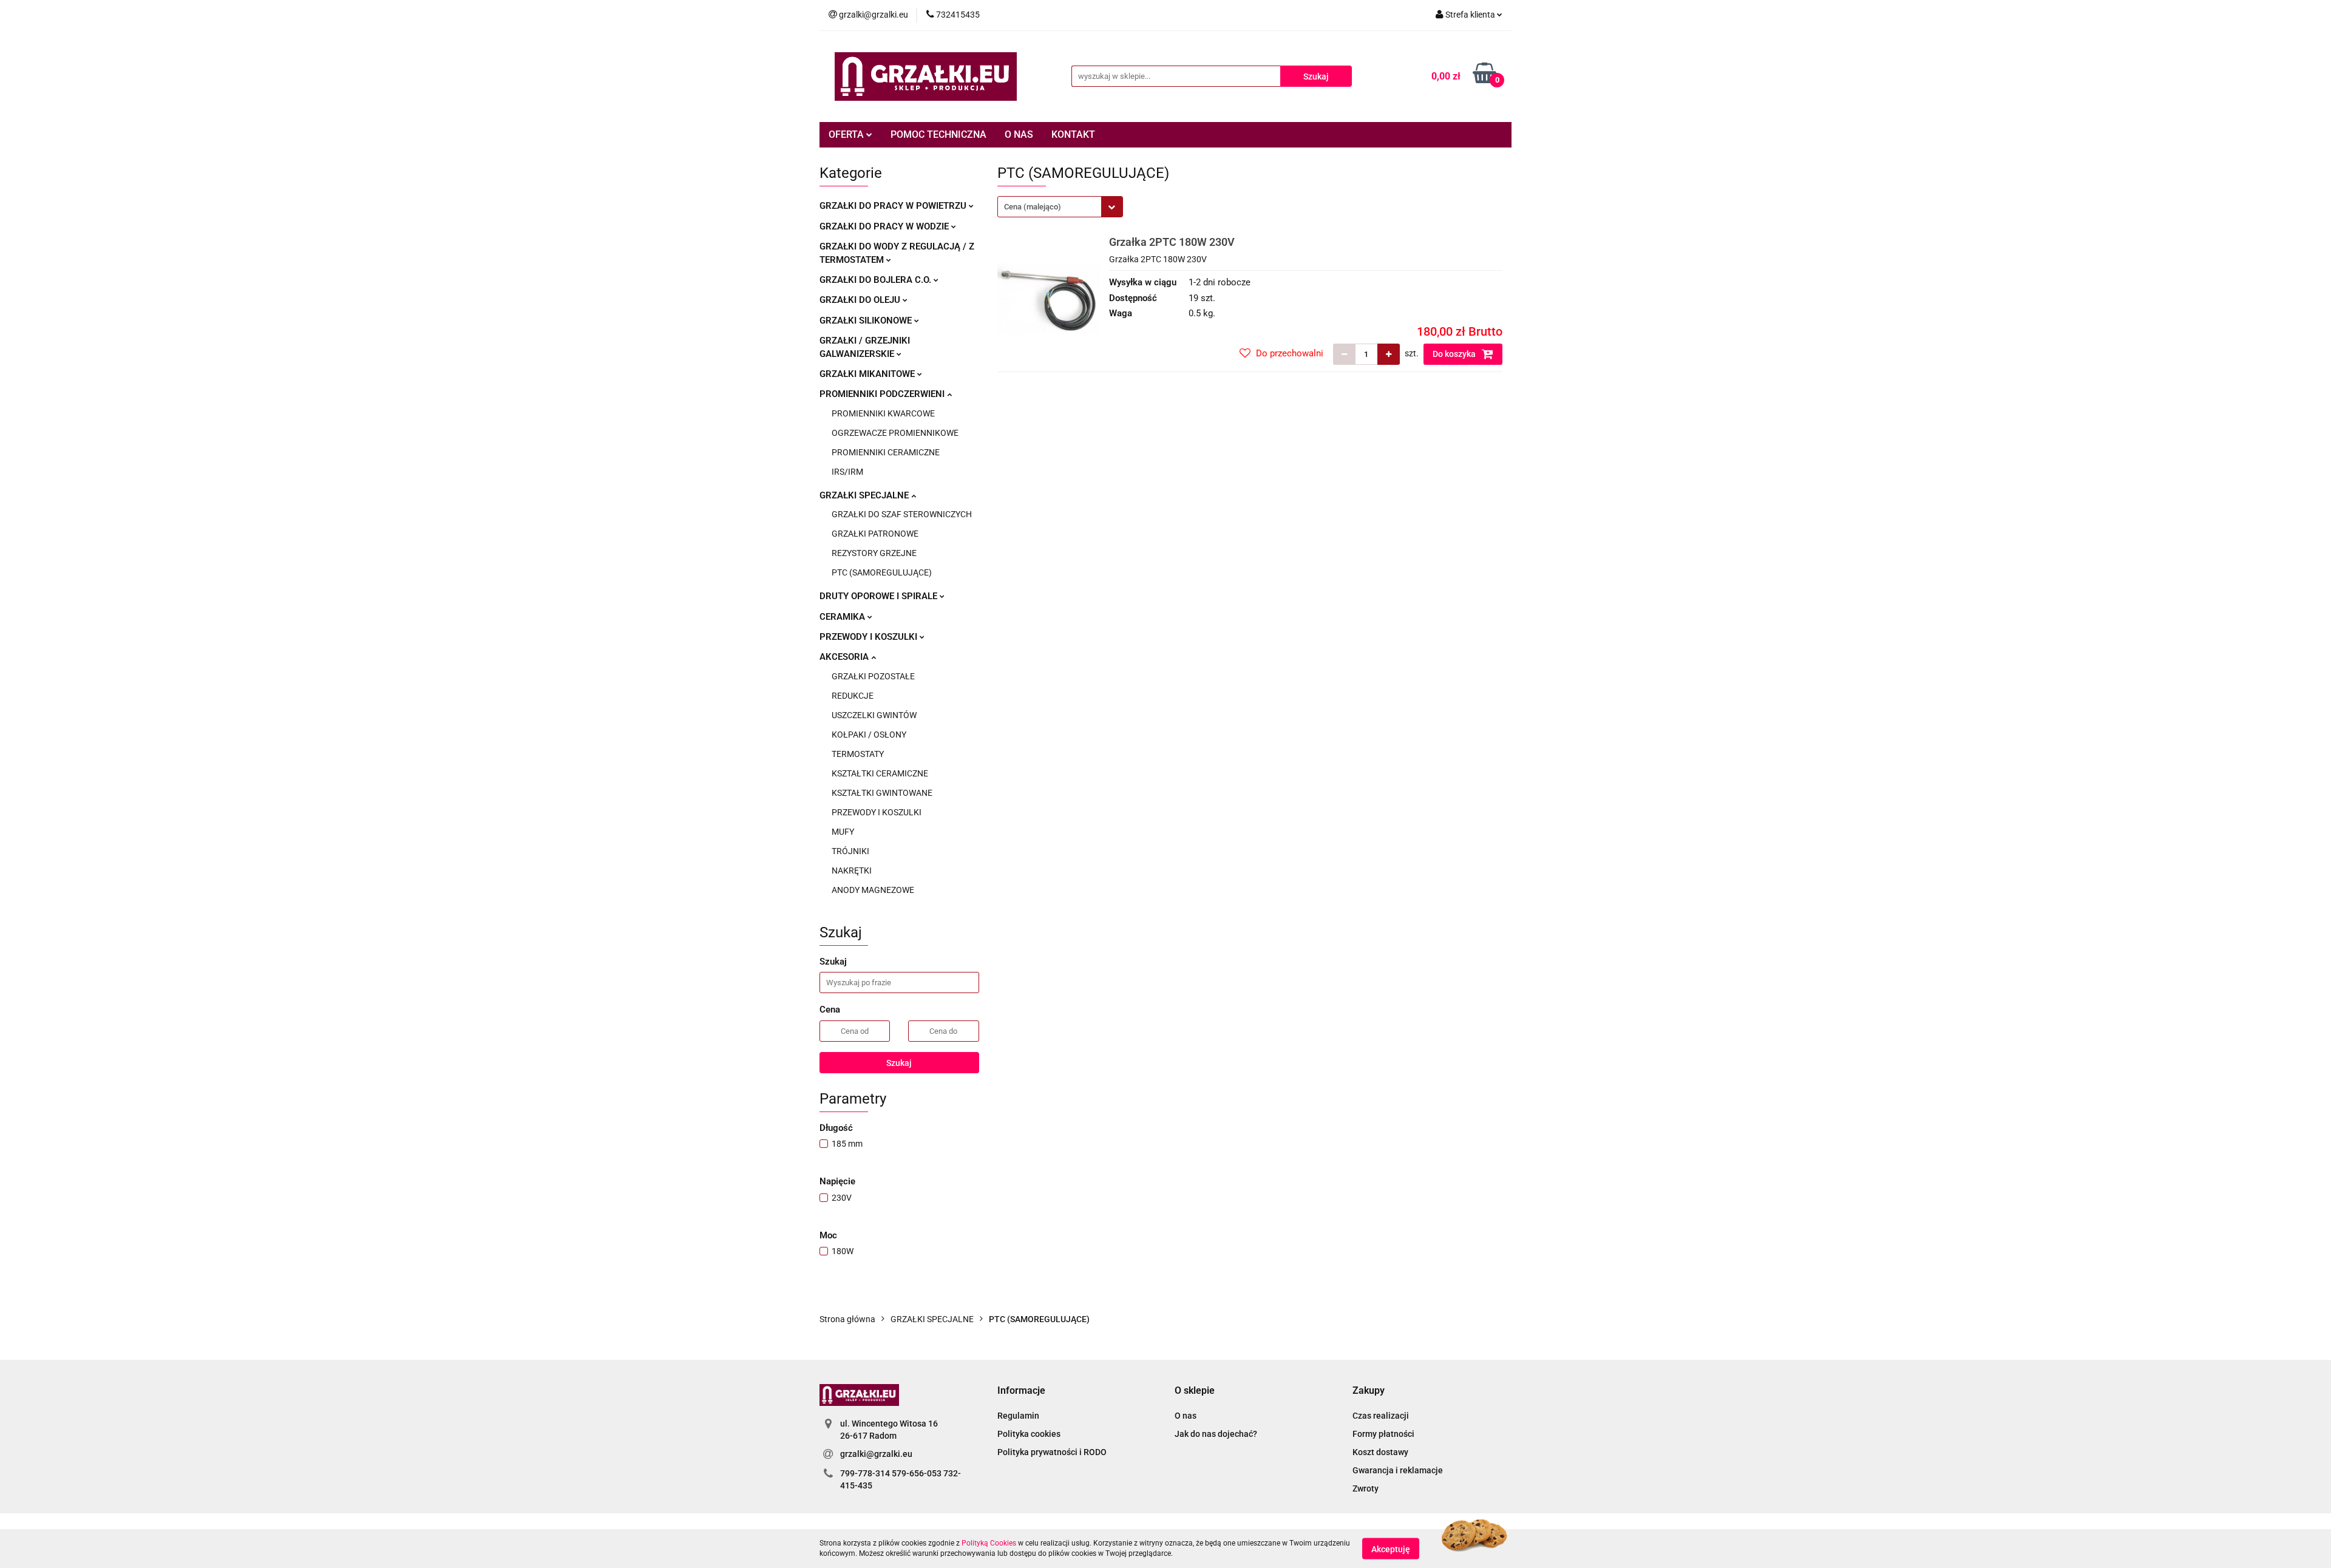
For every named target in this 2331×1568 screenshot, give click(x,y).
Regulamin (1018, 1416)
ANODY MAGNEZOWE (873, 890)
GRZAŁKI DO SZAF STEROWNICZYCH (902, 514)
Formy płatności (1383, 1434)
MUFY (843, 832)
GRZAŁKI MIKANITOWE (868, 374)
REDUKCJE (853, 696)
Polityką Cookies (989, 1543)
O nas (1186, 1416)
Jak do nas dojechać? (1216, 1434)
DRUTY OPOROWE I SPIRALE (880, 596)
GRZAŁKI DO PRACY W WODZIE (885, 226)
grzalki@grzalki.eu (876, 1454)
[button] (1021, 1391)
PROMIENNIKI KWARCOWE (883, 413)
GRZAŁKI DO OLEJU (861, 300)
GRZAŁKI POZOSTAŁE (873, 676)
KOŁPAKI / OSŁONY (869, 735)
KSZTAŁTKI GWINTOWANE (882, 793)
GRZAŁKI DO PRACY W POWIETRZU (894, 206)
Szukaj (899, 1063)
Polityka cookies (1029, 1434)
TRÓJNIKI (850, 851)
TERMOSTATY (858, 754)
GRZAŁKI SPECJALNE (865, 495)
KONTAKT (1073, 134)
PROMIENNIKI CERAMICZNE (886, 452)
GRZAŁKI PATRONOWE (875, 534)
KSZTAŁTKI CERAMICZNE (880, 773)
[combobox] (1060, 207)
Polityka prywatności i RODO (1052, 1452)
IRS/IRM (847, 472)
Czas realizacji (1381, 1416)
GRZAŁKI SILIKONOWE (867, 321)
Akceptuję (1391, 1549)
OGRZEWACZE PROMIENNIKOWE (895, 433)
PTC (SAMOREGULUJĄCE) (882, 572)
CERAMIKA (843, 617)
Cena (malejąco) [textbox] (1033, 207)
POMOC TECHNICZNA (938, 134)
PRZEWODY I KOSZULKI (870, 637)
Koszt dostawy (1380, 1452)
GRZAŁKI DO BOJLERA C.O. (877, 280)
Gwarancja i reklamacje (1398, 1470)
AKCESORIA (845, 657)
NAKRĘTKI (852, 871)
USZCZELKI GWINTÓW (874, 715)
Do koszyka (1455, 354)
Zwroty (1366, 1488)
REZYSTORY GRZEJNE (874, 553)
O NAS (1019, 134)
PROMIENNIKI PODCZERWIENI (883, 394)
